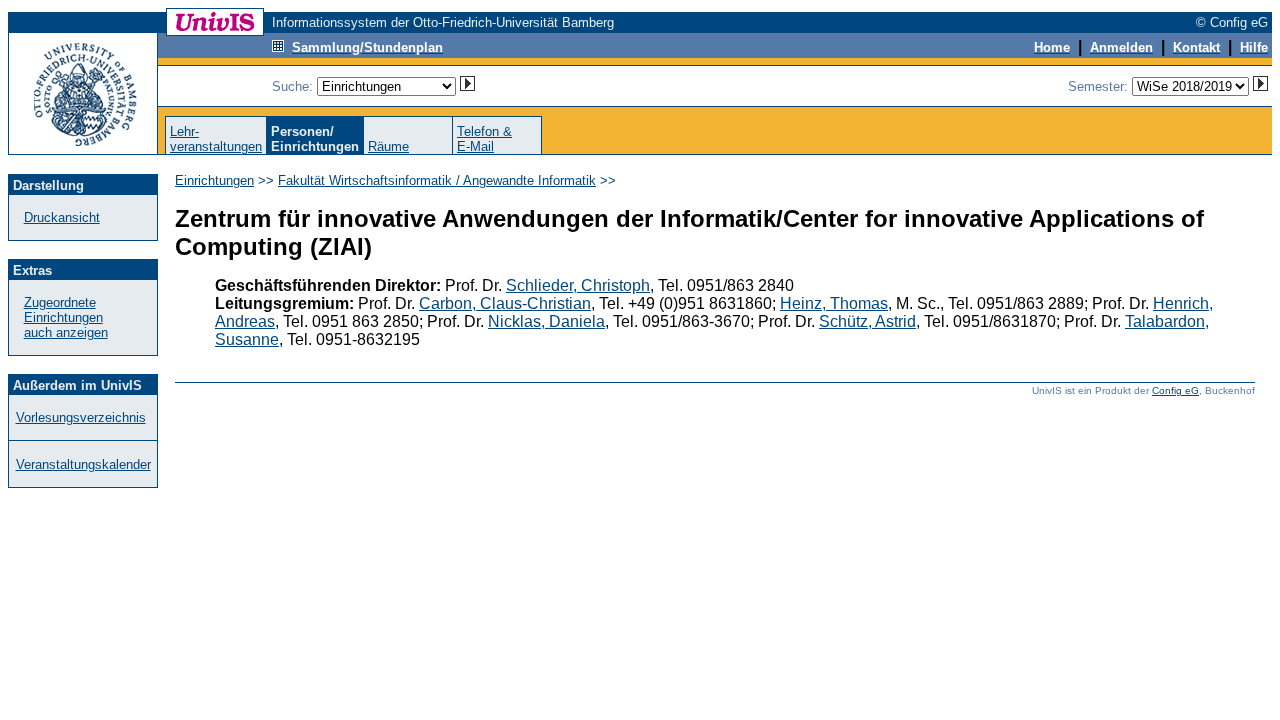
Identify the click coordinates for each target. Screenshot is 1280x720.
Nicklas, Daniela (546, 321)
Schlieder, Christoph (578, 285)
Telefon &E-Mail (484, 139)
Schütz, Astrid (867, 321)
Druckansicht (62, 217)
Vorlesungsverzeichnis (81, 417)
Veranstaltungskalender (83, 464)
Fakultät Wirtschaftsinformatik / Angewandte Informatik (437, 180)
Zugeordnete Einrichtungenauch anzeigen (66, 317)
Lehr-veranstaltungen (216, 139)
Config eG (1175, 390)
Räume (388, 146)
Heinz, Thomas (834, 303)
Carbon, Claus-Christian (505, 303)
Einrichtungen (214, 180)
